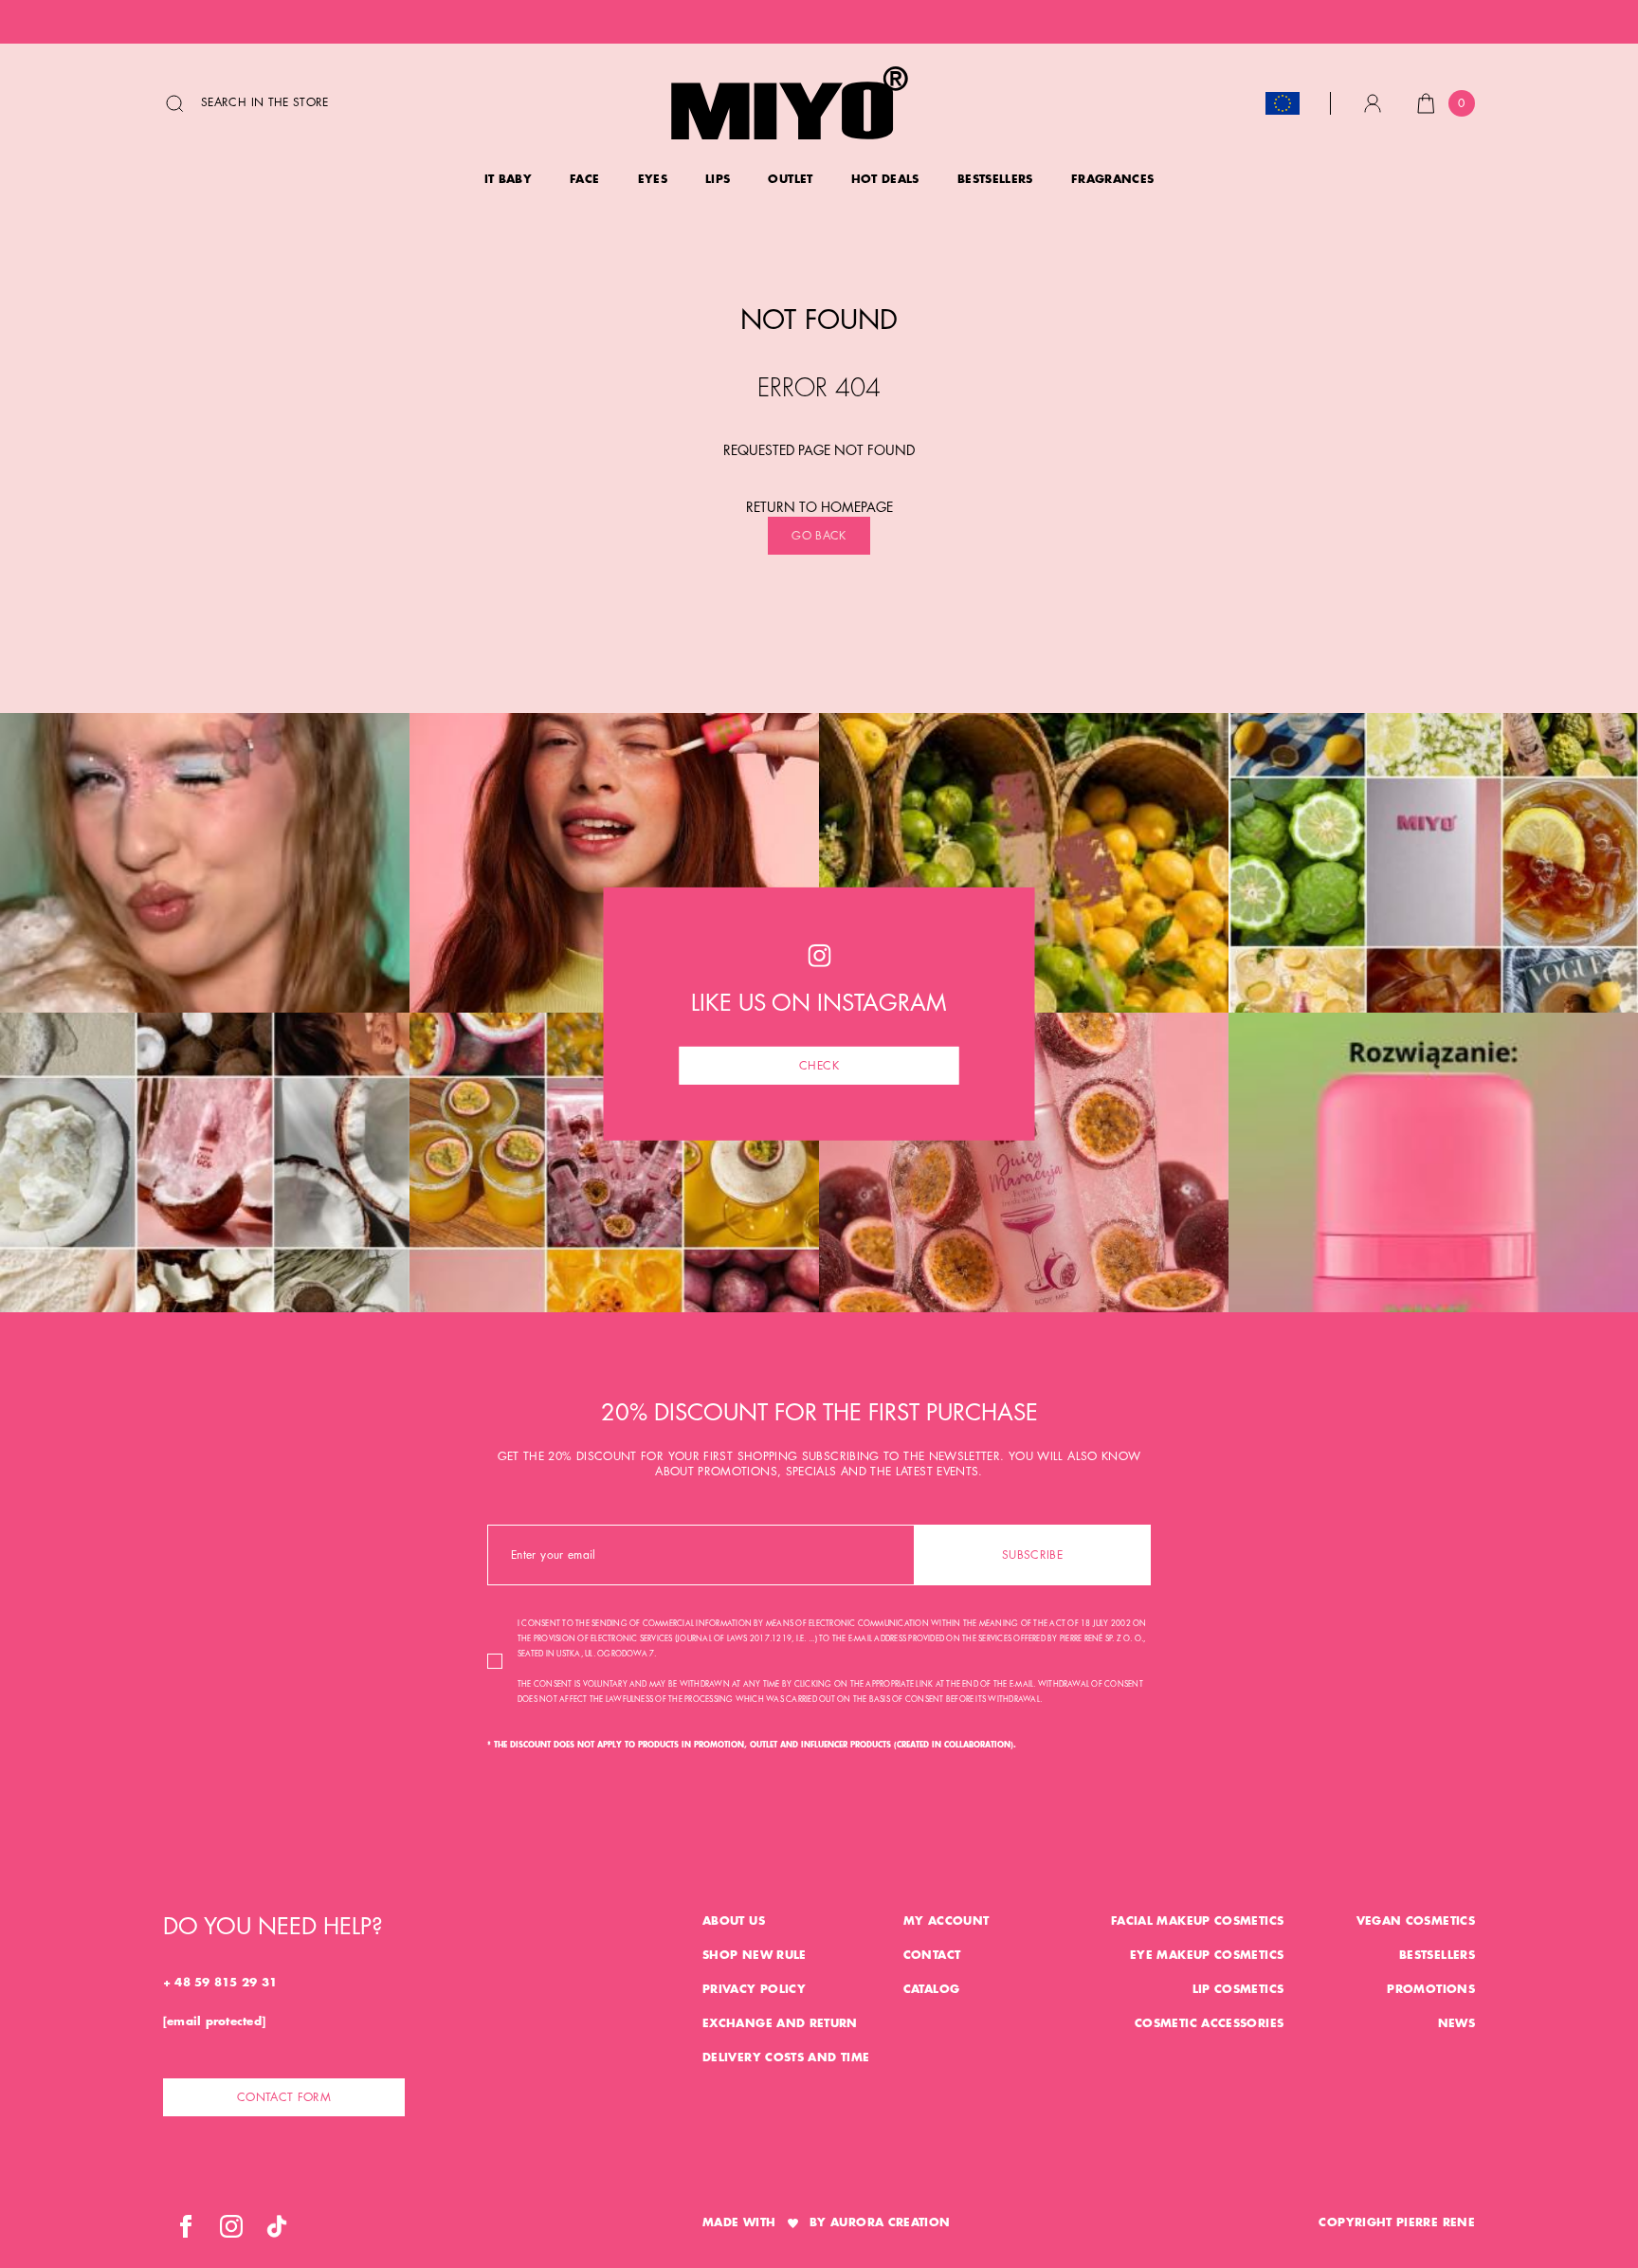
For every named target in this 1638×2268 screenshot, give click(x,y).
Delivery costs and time (786, 2058)
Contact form (284, 2097)
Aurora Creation (890, 2222)
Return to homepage (819, 507)
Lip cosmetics (1238, 1989)
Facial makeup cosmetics (1197, 1921)
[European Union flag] (1283, 103)
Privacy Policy (754, 1989)
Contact (932, 1955)
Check (819, 1065)
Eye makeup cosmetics (1207, 1955)
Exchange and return (780, 2023)
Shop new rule (755, 1955)
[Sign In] (1373, 103)
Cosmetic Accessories (1209, 2023)
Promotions (1431, 1989)
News (1456, 2023)
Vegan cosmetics (1416, 1921)
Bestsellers (1437, 1955)
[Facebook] (186, 2226)
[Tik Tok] (277, 2226)
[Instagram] (231, 2226)
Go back (819, 536)
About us (734, 1921)
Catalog (932, 1989)
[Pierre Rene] (790, 103)
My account (946, 1921)
